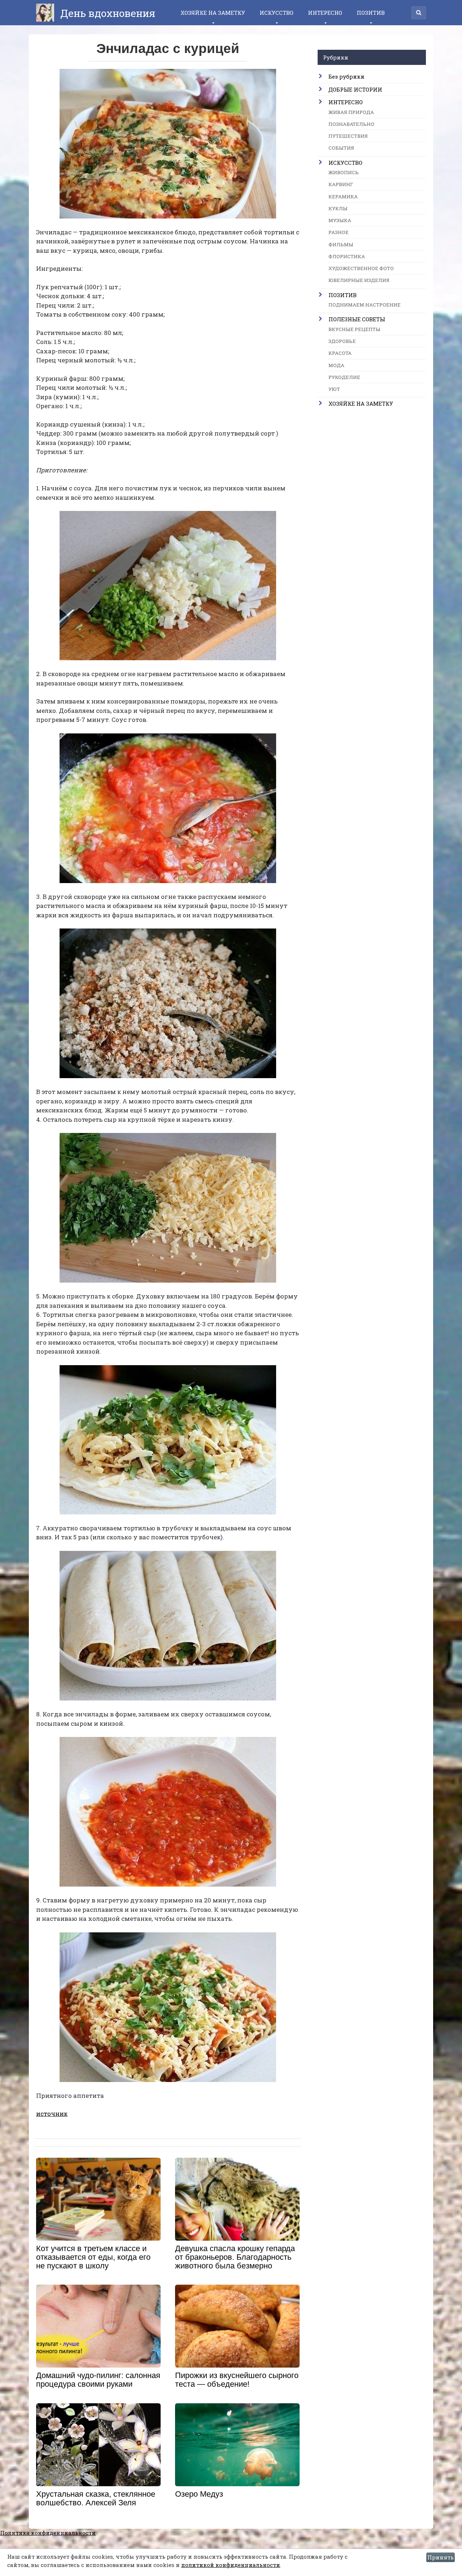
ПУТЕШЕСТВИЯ (348, 136)
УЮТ (334, 389)
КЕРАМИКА (343, 197)
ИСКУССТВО (276, 13)
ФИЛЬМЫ (341, 244)
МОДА (336, 365)
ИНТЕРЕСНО (325, 13)
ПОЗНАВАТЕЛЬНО (351, 124)
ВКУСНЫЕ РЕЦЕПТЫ (354, 329)
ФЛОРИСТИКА (347, 256)
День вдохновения (106, 13)
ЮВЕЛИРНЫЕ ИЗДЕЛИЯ (359, 280)
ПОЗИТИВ (371, 13)
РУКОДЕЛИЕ (344, 377)
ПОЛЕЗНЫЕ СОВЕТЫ (357, 319)
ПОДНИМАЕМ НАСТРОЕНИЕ (365, 305)
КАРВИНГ (341, 184)
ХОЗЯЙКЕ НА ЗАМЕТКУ (213, 13)
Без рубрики (346, 76)
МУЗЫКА (340, 220)
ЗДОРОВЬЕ (342, 341)
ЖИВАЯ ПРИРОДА (351, 112)
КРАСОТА (340, 353)
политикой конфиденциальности (231, 2565)
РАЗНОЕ (339, 232)
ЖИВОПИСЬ (344, 172)
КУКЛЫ (338, 208)
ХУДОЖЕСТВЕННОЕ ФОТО (361, 268)
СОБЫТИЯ (341, 148)
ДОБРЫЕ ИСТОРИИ (355, 89)
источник (52, 2114)
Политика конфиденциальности (48, 2533)
